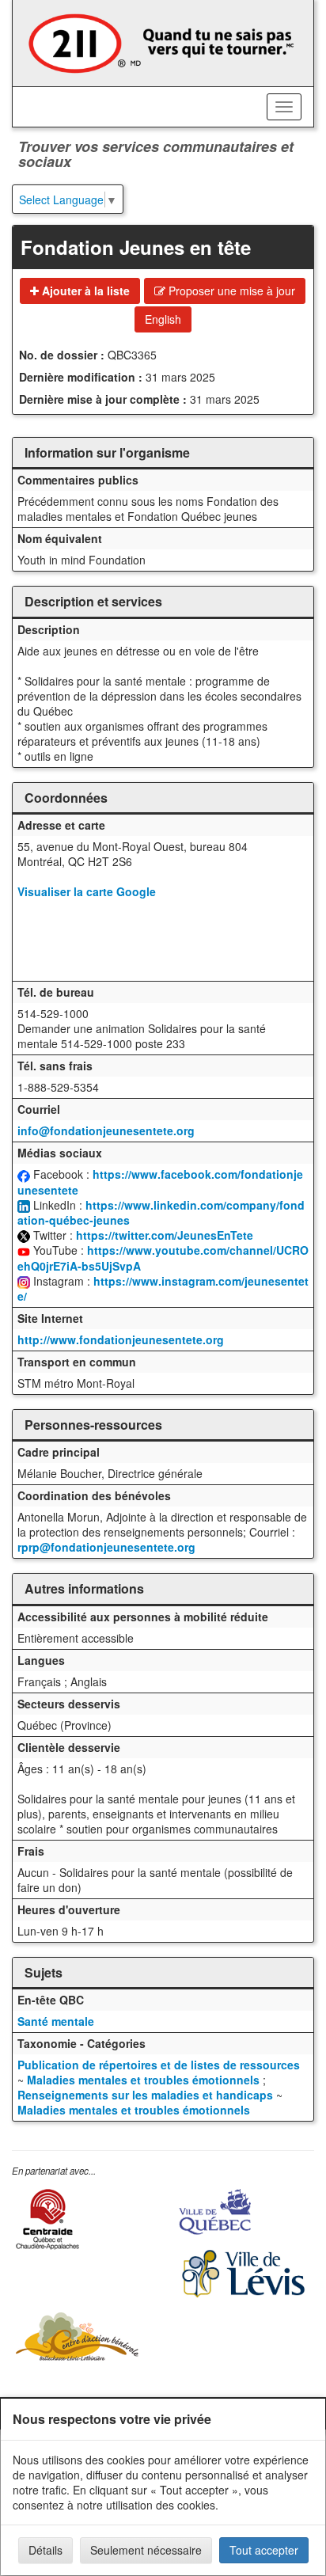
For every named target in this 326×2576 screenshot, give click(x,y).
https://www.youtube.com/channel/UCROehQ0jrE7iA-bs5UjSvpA (163, 1258)
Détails (45, 2550)
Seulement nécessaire (146, 2550)
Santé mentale (56, 2021)
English (163, 319)
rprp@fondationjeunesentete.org (106, 1547)
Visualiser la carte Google (87, 891)
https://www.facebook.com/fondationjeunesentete (160, 1182)
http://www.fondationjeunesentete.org (121, 1339)
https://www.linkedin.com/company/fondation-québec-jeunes (161, 1212)
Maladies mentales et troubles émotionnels (145, 2080)
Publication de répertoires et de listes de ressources (159, 2065)
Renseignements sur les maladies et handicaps (145, 2095)
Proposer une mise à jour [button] (230, 291)
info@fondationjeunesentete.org (106, 1130)
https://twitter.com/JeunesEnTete (165, 1235)
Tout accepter (264, 2550)
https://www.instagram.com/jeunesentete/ (163, 1288)
